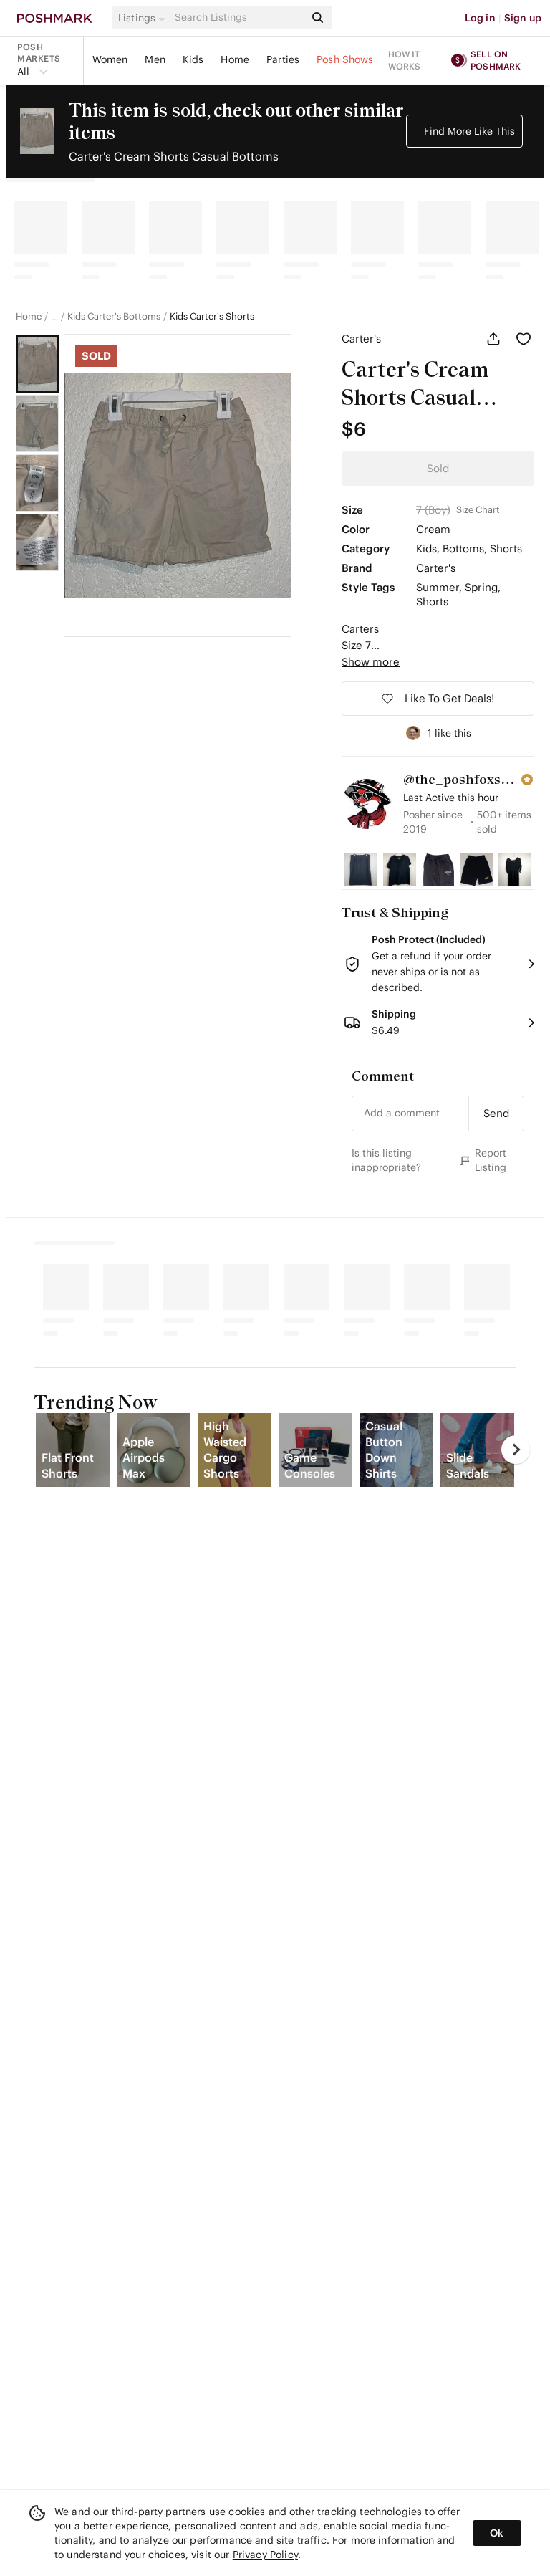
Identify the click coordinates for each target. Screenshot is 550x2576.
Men (155, 59)
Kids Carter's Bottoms (114, 317)
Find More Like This (469, 131)
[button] (144, 18)
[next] (516, 1450)
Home (235, 59)
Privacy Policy (265, 2555)
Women (110, 59)
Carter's (361, 339)
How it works (405, 60)
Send (496, 1113)
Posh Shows (345, 59)
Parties (283, 59)
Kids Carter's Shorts (212, 317)
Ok (497, 2533)
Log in (480, 18)
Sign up (523, 18)
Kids (193, 59)
